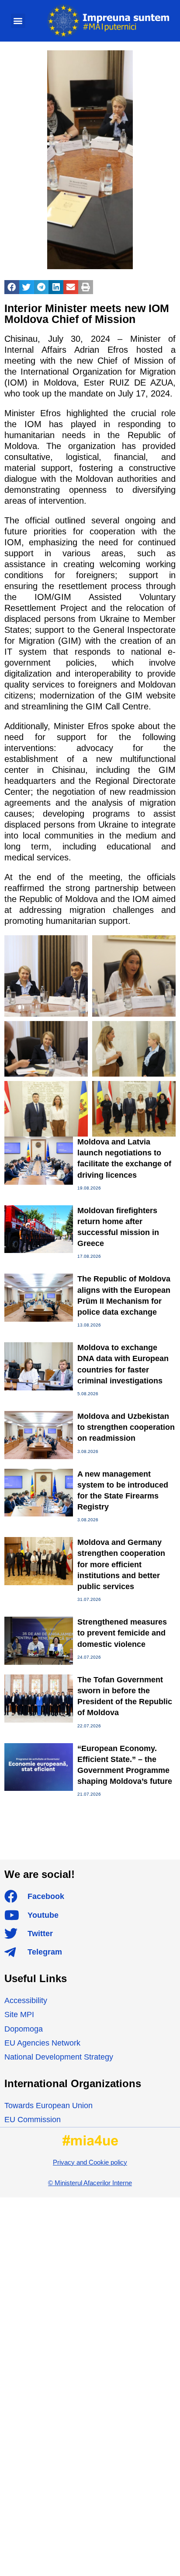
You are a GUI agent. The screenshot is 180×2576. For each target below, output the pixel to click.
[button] (18, 21)
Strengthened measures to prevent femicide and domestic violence (122, 1633)
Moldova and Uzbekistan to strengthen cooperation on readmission (126, 1427)
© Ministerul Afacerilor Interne (90, 2183)
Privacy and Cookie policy (90, 2162)
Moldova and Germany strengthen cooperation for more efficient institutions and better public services (121, 1564)
